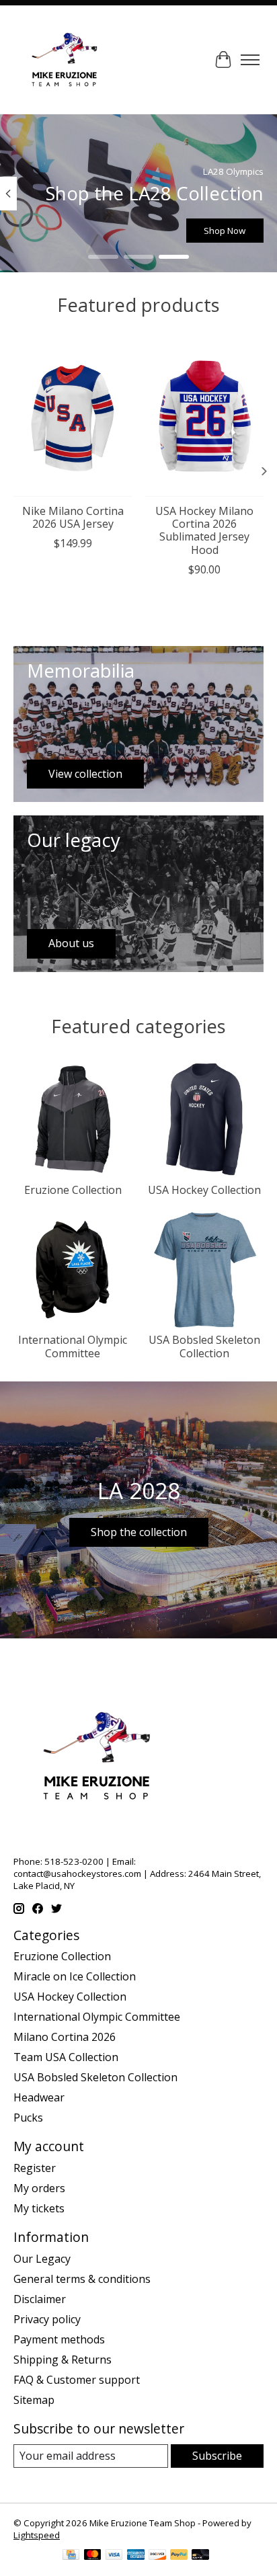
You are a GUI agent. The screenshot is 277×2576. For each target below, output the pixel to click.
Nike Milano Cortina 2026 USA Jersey (73, 517)
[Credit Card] (71, 2556)
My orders (39, 2188)
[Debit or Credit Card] (200, 2556)
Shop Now (225, 231)
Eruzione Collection (73, 1190)
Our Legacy (42, 2259)
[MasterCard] (93, 2556)
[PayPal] (179, 2556)
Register (35, 2168)
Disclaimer (40, 2299)
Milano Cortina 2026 (65, 2037)
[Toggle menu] (250, 60)
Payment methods (59, 2339)
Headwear (39, 2097)
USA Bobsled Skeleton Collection (204, 1346)
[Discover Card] (157, 2556)
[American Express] (136, 2556)
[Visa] (114, 2556)
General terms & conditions (82, 2279)
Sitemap (34, 2400)
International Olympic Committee (73, 1346)
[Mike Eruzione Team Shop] (64, 60)
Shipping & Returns (63, 2360)
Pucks (28, 2118)
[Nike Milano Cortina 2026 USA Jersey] (73, 418)
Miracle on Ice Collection (75, 1976)
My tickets (39, 2208)
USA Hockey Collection (204, 1190)
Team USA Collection (66, 2057)
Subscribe (217, 2456)
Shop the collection (139, 1532)
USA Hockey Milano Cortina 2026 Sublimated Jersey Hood (204, 530)
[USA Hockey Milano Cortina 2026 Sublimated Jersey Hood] (204, 418)
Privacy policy (47, 2319)
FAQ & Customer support (77, 2380)
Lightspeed (37, 2535)
